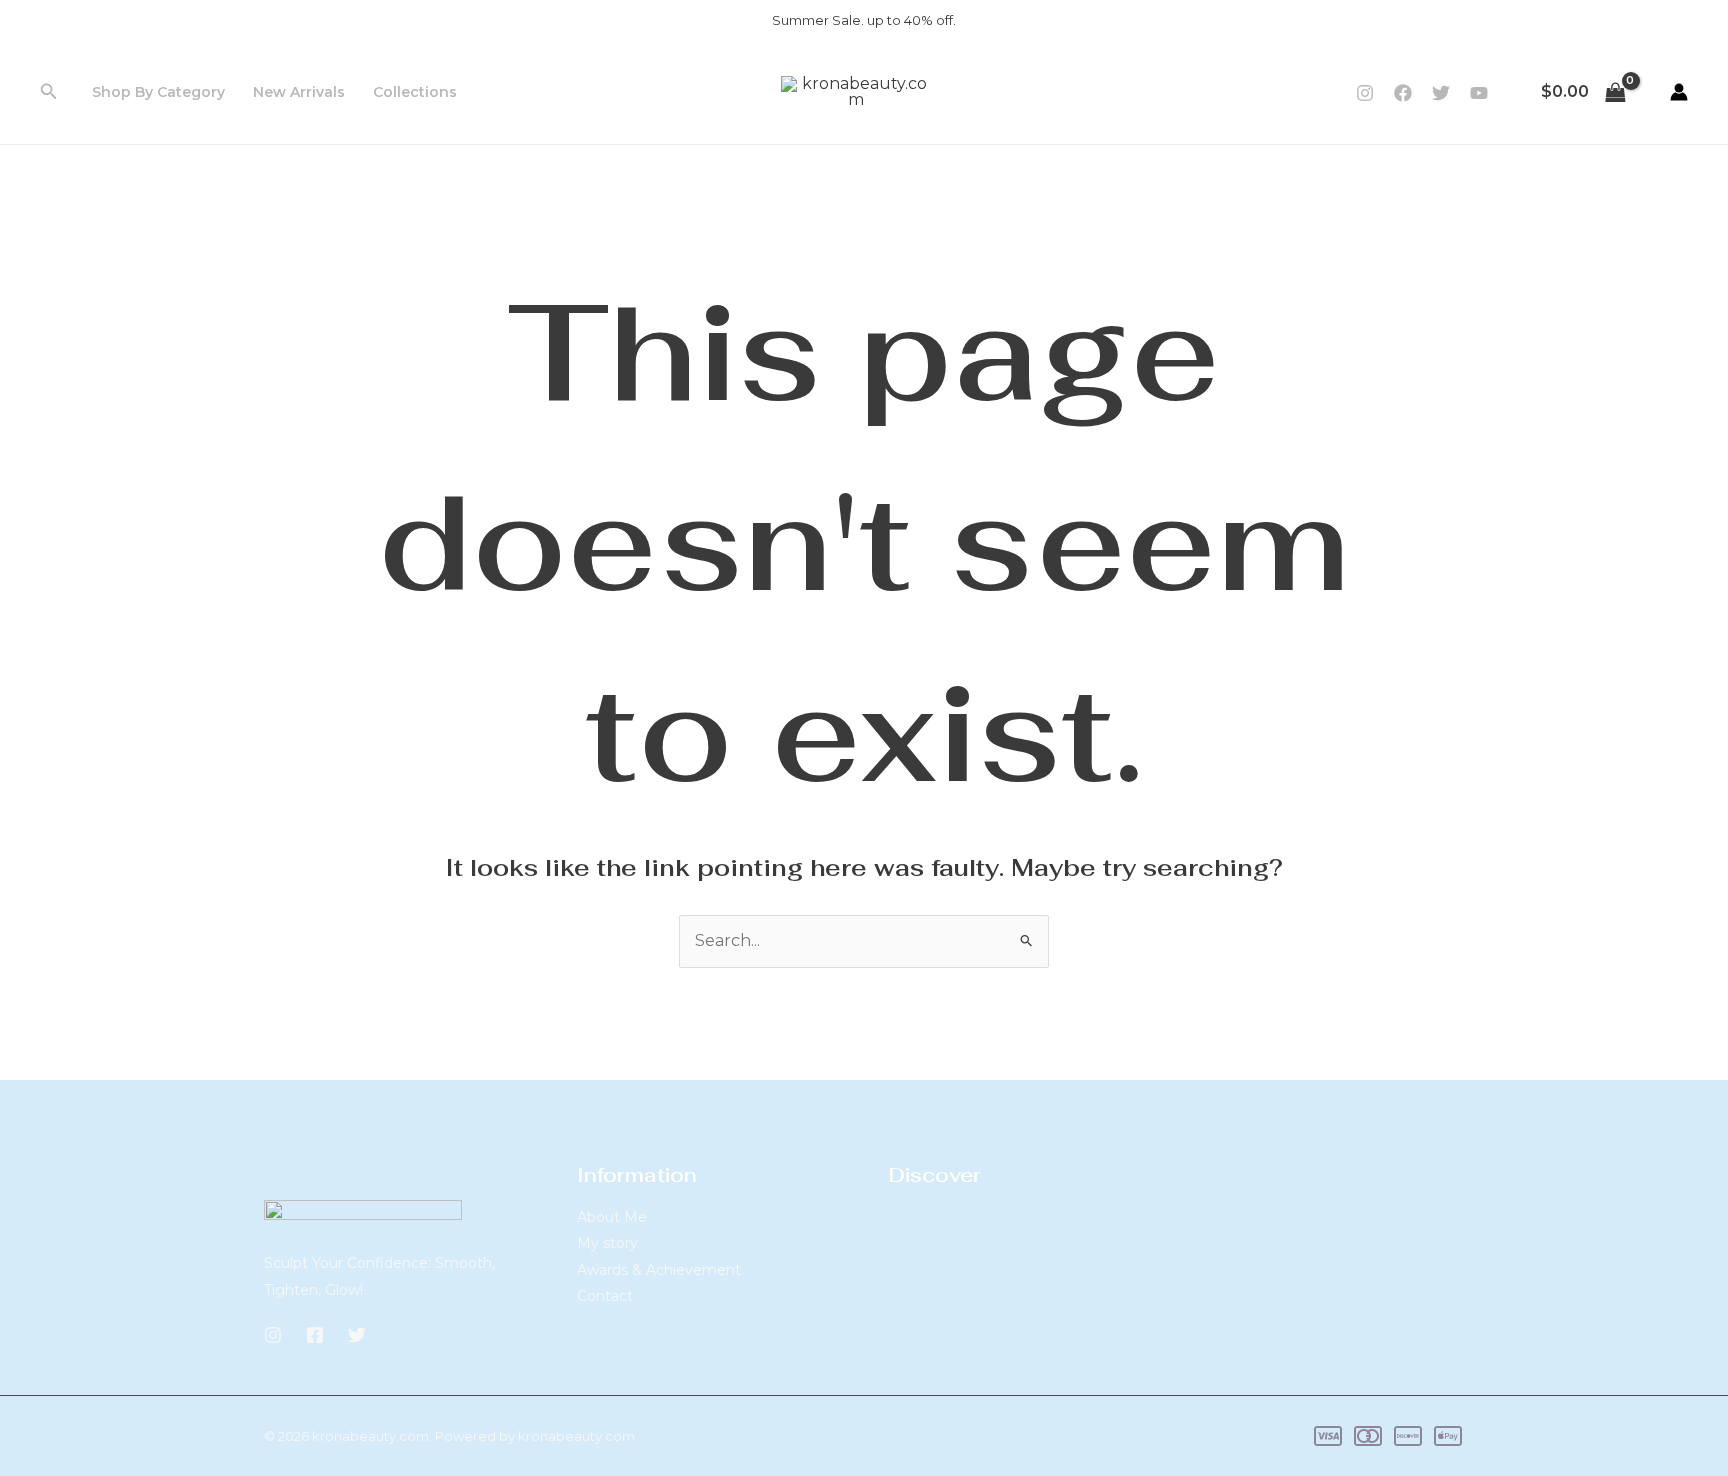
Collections (415, 92)
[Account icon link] (1679, 92)
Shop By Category (158, 92)
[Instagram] (1365, 93)
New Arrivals (299, 92)
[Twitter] (1441, 93)
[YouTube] (1479, 93)
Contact (605, 1296)
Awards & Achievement (659, 1270)
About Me (612, 1217)
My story (607, 1243)
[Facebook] (1403, 93)
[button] (49, 92)
